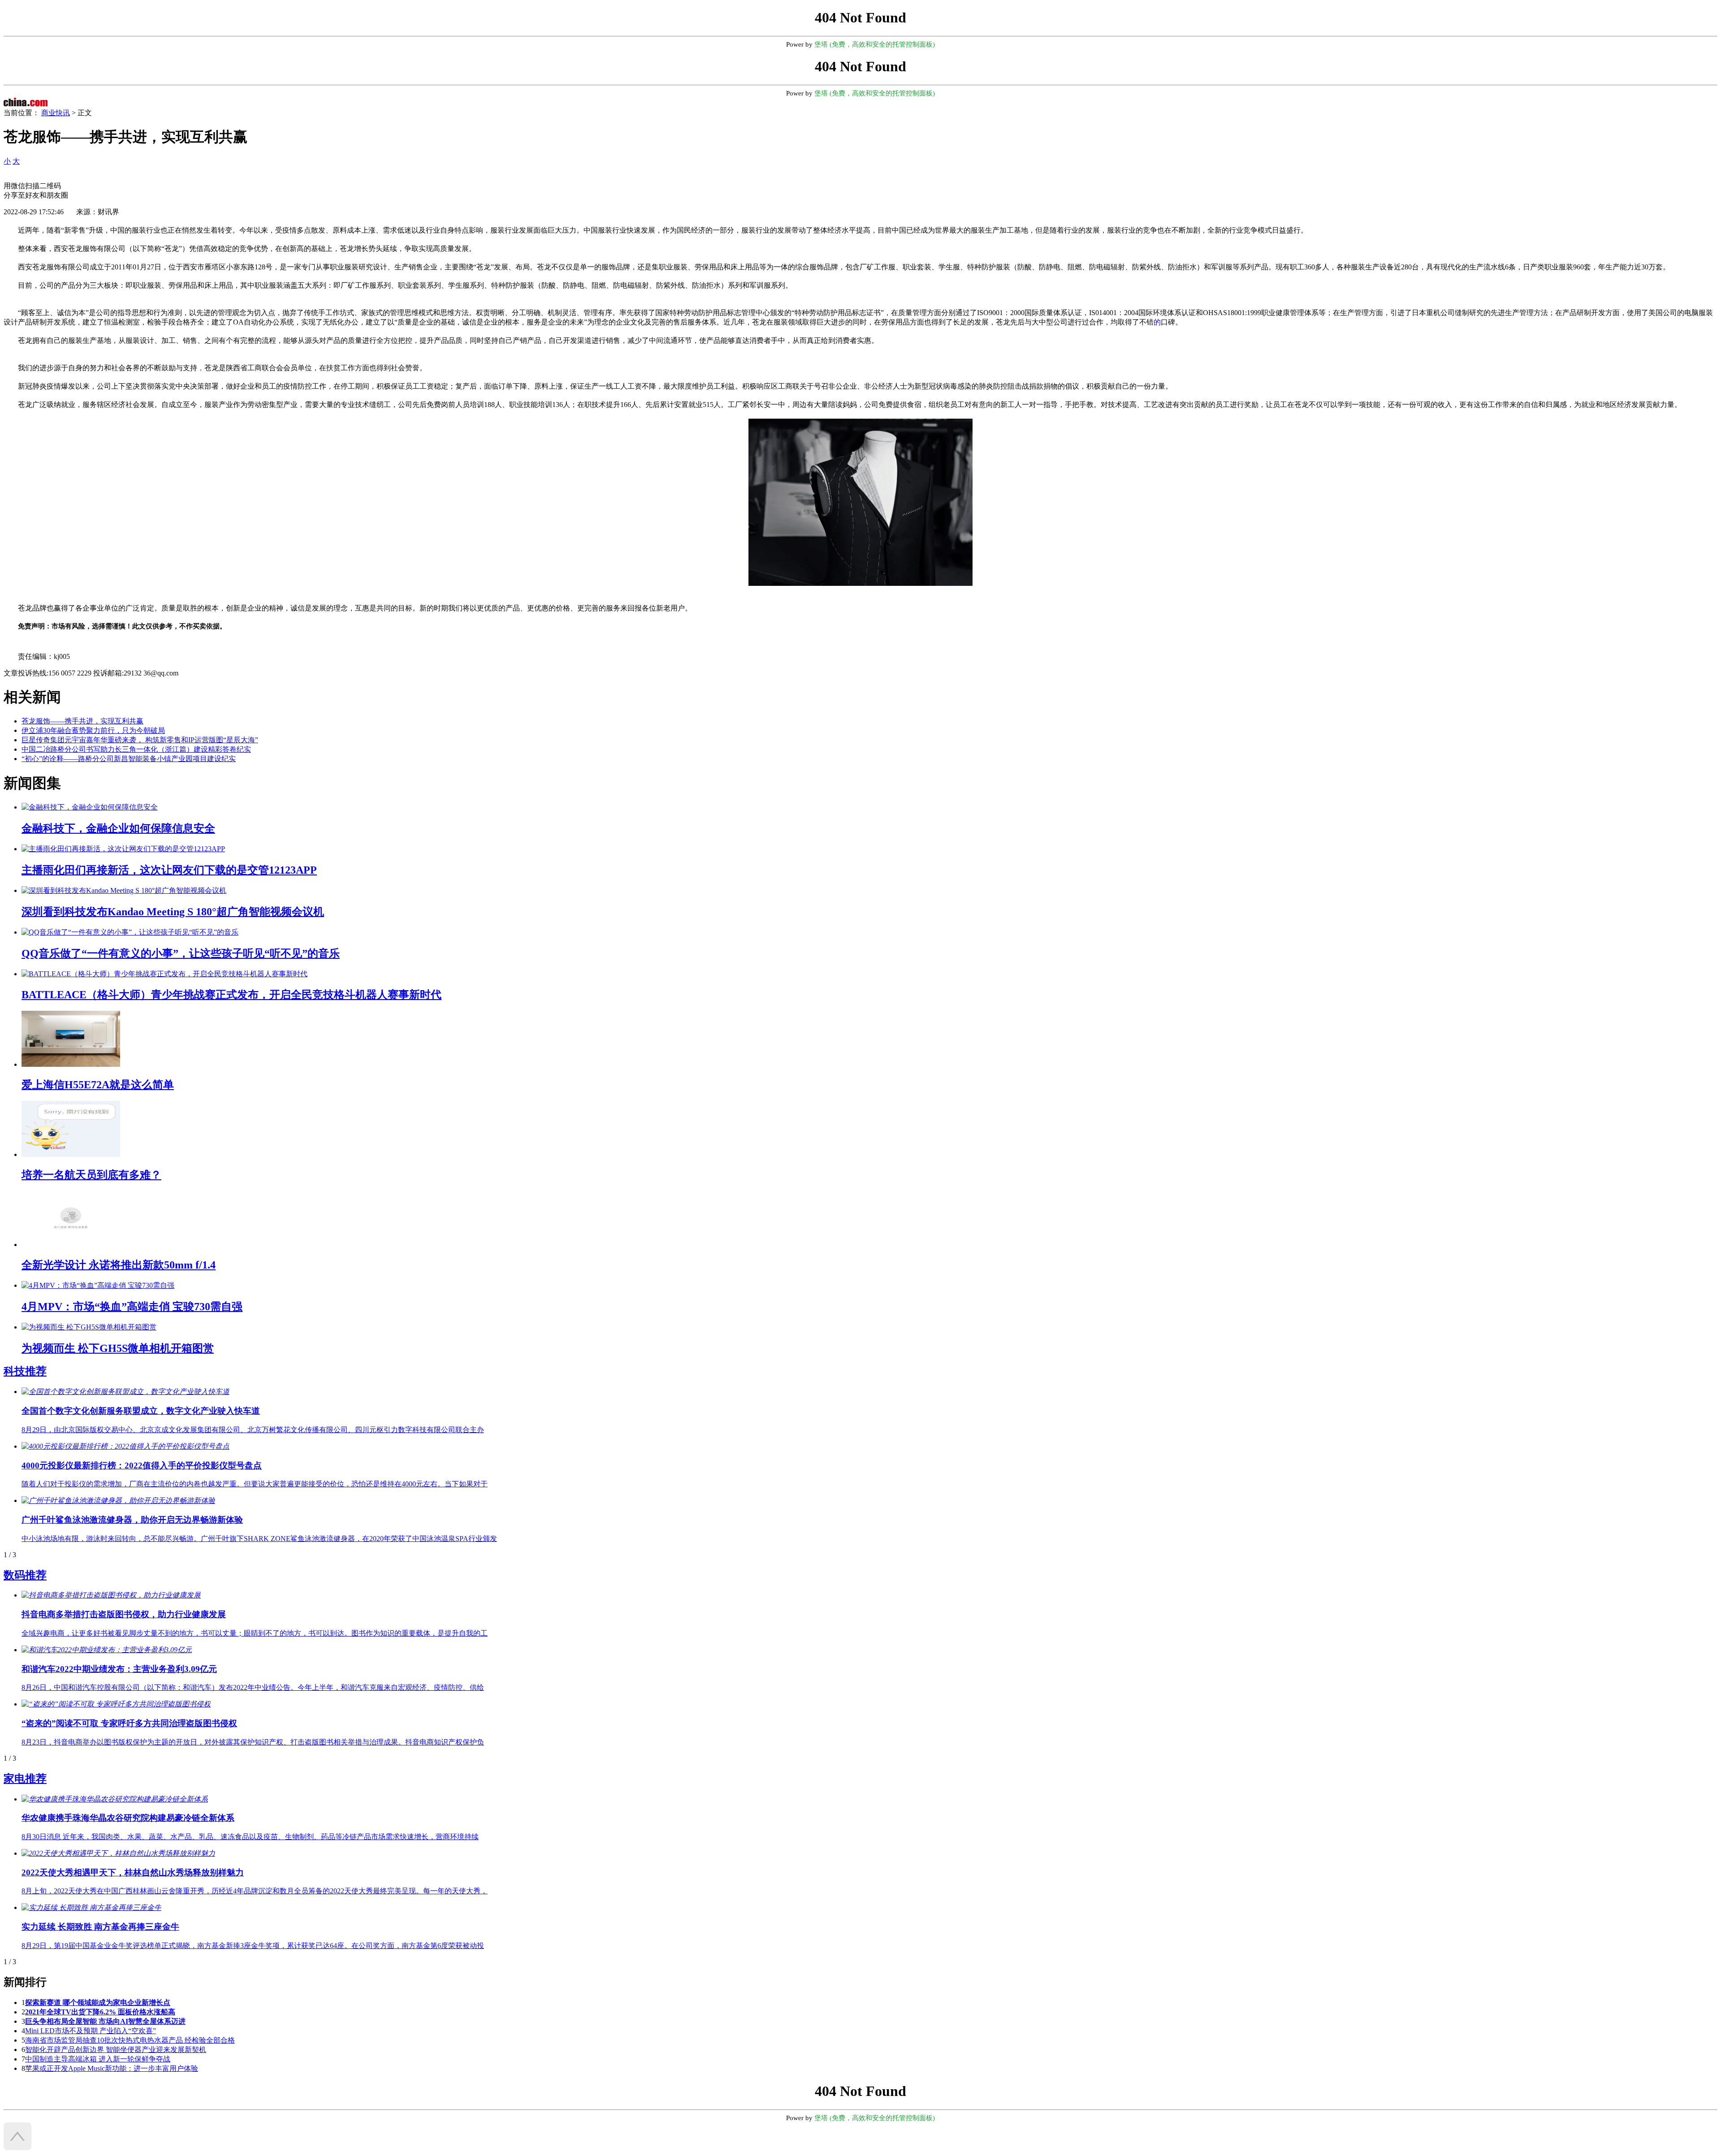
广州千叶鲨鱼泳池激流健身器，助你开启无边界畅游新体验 (132, 1520)
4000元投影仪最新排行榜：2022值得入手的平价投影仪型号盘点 (142, 1465)
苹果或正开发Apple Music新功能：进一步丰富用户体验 (112, 2068)
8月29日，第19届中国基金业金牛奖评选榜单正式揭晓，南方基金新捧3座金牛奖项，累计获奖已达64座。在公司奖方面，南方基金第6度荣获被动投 (253, 1946)
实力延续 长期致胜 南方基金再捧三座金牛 (100, 1927)
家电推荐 (25, 1779)
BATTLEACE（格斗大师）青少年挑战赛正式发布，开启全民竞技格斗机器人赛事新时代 (231, 995)
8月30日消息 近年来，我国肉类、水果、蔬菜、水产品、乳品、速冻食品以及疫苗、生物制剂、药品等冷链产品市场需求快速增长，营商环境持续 (250, 1837)
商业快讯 (56, 113)
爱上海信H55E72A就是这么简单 (98, 1085)
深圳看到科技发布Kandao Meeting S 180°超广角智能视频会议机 (173, 912)
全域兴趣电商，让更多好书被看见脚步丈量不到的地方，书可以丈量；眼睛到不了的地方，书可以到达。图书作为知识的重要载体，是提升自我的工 (255, 1633)
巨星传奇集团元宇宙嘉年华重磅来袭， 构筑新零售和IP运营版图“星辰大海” (140, 740)
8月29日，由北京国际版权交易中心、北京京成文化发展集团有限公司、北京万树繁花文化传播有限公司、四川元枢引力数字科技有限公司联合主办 (253, 1430)
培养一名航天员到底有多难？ (91, 1175)
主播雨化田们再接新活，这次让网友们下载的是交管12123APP (169, 870)
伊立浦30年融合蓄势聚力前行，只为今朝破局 (93, 730)
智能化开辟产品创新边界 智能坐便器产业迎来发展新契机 (116, 2050)
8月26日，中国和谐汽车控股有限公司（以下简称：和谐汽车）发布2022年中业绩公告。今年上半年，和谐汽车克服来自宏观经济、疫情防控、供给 (253, 1687)
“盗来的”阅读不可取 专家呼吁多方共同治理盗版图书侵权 (129, 1723)
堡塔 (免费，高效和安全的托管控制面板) (875, 44)
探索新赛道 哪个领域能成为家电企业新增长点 (98, 2002)
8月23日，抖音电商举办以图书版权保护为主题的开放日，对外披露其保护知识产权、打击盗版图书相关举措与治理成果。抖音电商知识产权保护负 (253, 1742)
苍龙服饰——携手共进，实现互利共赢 (82, 721)
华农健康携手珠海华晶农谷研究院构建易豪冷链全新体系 (128, 1818)
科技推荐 (25, 1371)
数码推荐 (25, 1575)
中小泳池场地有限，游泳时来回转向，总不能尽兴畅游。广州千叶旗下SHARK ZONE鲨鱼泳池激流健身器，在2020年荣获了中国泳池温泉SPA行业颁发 (259, 1539)
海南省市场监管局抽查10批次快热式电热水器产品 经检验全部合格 (130, 2040)
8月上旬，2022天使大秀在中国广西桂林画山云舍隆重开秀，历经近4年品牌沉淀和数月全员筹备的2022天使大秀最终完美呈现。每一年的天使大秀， (255, 1891)
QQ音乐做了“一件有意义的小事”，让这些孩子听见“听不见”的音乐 (181, 953)
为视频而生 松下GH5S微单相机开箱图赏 (118, 1348)
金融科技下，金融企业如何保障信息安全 (118, 828)
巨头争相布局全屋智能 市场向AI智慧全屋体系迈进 (105, 2021)
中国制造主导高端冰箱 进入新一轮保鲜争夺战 (98, 2059)
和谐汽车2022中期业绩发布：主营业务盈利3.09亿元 (119, 1669)
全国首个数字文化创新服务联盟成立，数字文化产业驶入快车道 (141, 1411)
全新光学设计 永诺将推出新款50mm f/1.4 (119, 1265)
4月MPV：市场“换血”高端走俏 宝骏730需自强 (132, 1307)
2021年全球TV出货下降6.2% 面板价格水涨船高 (100, 2012)
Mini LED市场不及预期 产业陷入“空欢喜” (91, 2031)
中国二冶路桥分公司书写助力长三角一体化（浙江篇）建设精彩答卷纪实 (136, 749)
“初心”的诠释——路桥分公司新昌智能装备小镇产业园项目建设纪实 (129, 759)
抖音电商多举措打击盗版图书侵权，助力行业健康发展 (124, 1614)
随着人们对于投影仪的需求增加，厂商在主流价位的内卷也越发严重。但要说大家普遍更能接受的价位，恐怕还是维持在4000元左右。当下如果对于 (255, 1484)
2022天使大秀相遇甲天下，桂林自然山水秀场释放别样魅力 (133, 1872)
